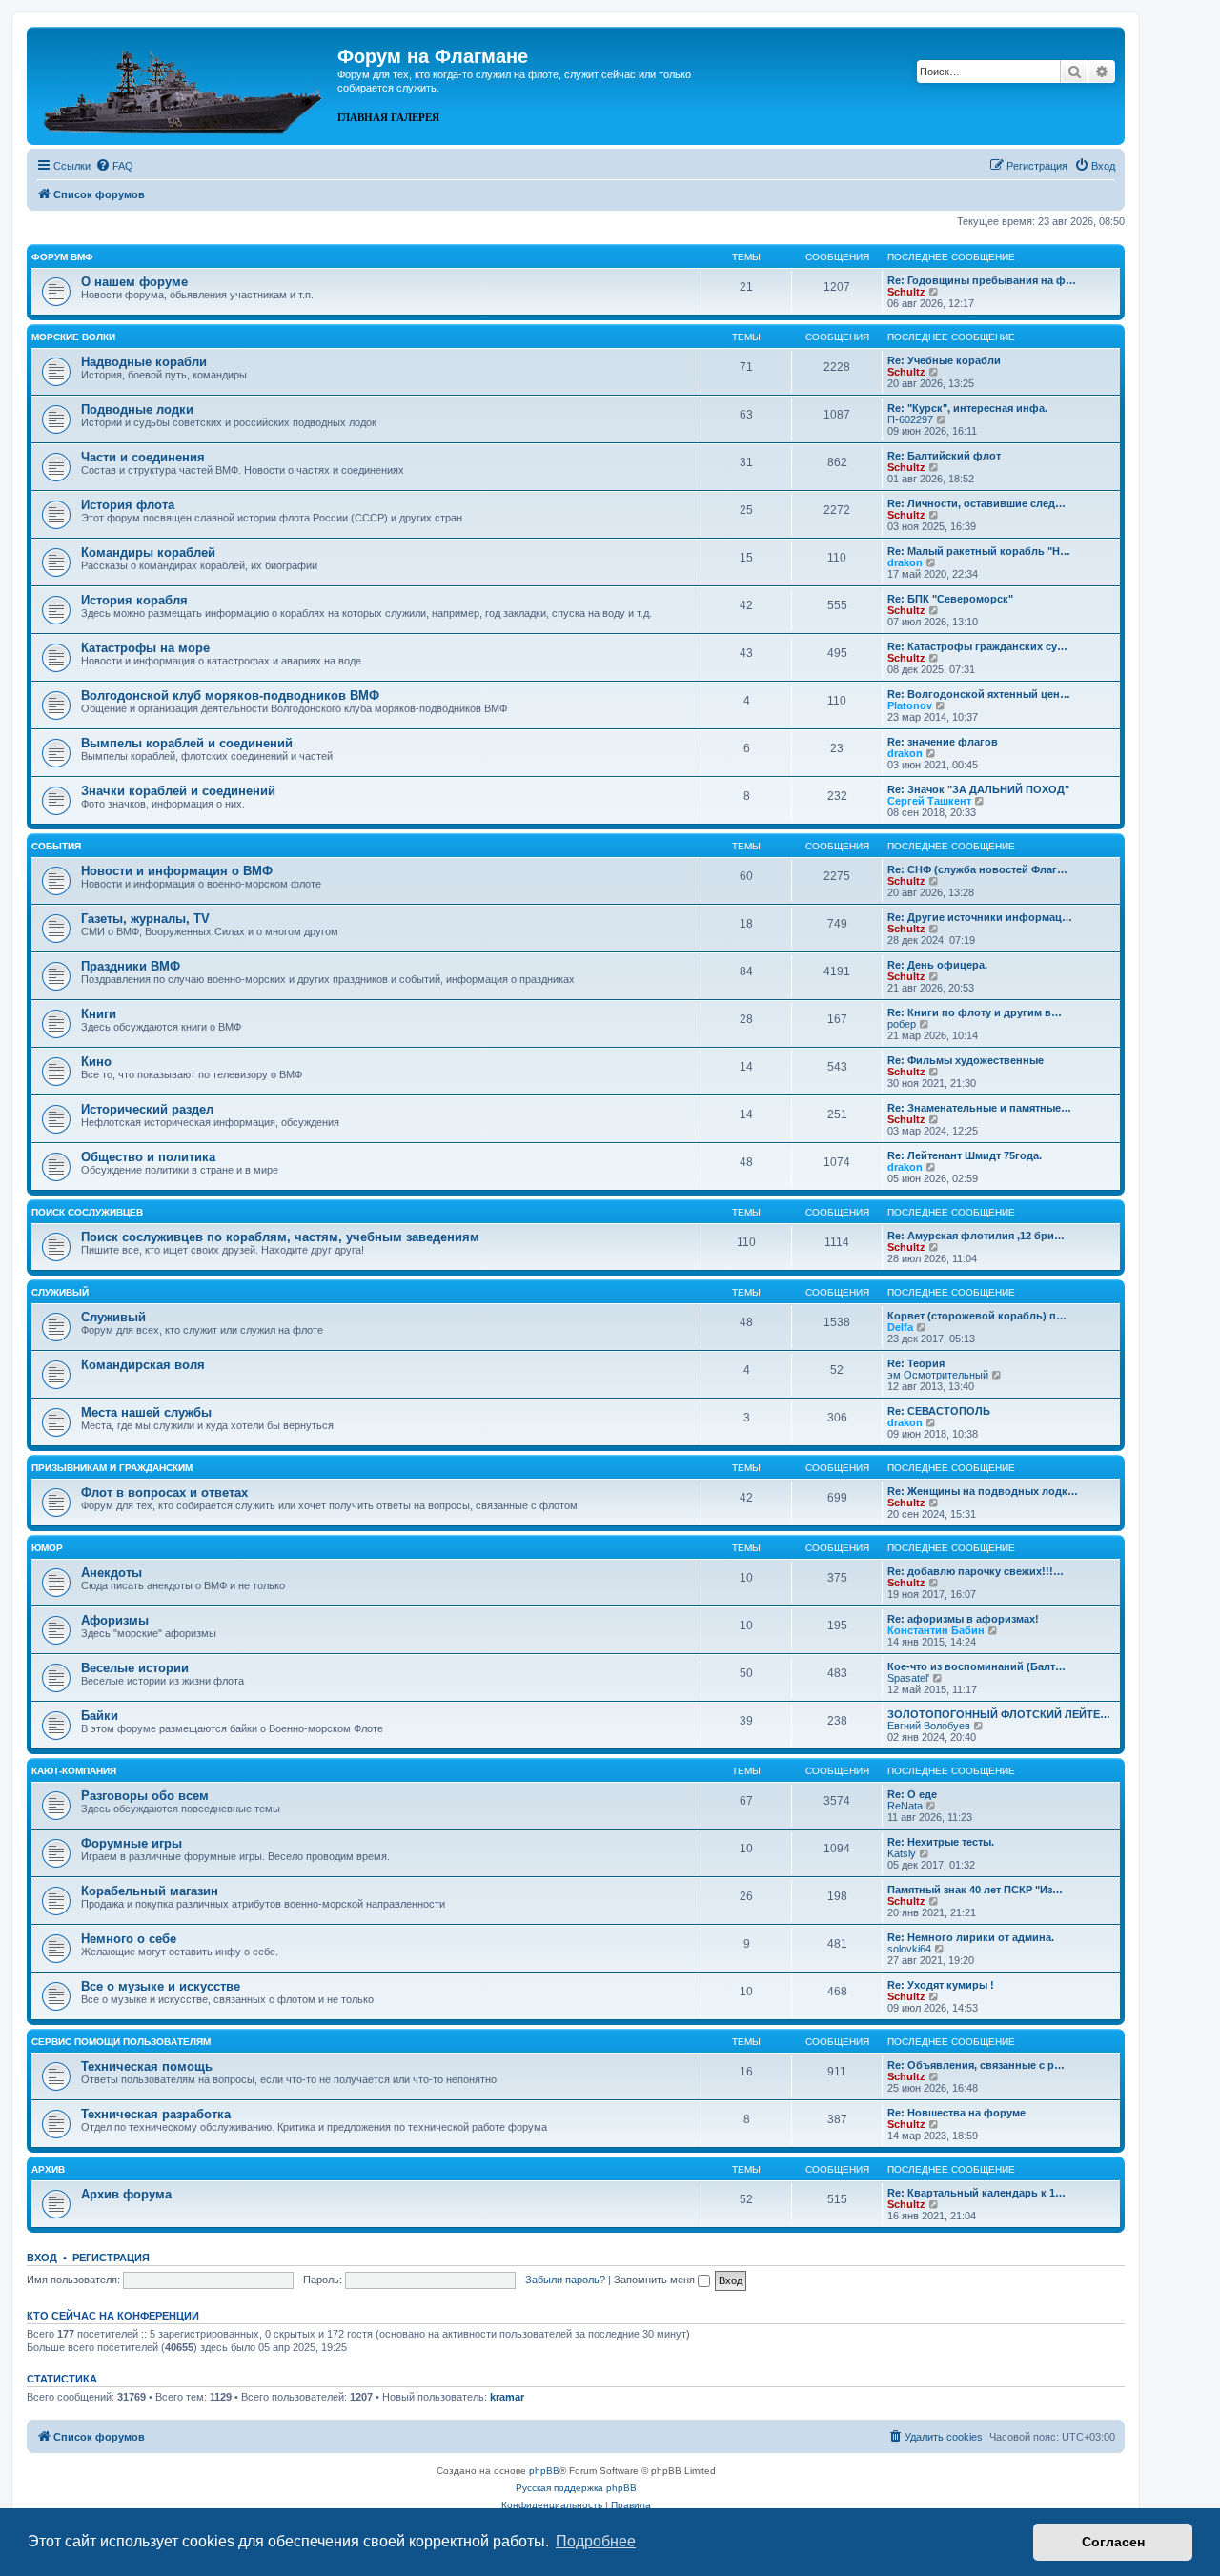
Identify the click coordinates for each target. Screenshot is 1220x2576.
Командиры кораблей (148, 552)
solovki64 (909, 1949)
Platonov (910, 705)
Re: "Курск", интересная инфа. (967, 408)
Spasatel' (908, 1678)
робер (902, 1024)
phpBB (544, 2471)
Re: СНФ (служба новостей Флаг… (977, 869)
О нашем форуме (134, 282)
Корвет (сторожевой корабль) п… (977, 1316)
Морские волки (73, 337)
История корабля (134, 600)
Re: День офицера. (937, 965)
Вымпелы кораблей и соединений (187, 743)
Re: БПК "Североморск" (950, 599)
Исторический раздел (147, 1109)
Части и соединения (143, 457)
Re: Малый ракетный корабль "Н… (979, 551)
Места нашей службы (146, 1412)
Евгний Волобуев (929, 1726)
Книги (99, 1014)
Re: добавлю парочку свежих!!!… (976, 1571)
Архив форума (126, 2194)
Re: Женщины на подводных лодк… (983, 1491)
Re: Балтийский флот (944, 456)
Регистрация (111, 2258)
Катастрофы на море (145, 648)
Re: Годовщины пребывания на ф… (982, 280)
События (56, 846)
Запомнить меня (656, 2280)
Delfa (900, 1327)
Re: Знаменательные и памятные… (979, 1108)
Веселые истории (135, 1668)
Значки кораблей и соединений (178, 791)
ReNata (905, 1806)
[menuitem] (114, 166)
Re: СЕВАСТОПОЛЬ (939, 1411)
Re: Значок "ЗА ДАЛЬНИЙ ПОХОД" (978, 789)
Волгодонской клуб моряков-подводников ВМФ (230, 695)
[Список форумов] (184, 84)
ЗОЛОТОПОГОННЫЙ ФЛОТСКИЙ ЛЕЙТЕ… (999, 1714)
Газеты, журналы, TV (145, 919)
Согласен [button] (1113, 2542)
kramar (507, 2397)
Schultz (906, 292)
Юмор (47, 1548)
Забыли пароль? (565, 2280)
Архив (48, 2169)
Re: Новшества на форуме (956, 2113)
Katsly (902, 1853)
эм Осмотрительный (938, 1375)
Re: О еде (912, 1794)
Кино (96, 1062)
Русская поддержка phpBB (576, 2488)
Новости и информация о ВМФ (177, 871)
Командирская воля (143, 1365)
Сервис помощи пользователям (121, 2042)
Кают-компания (74, 1771)
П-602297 (910, 419)
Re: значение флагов (943, 742)
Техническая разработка (156, 2114)
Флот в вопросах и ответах (164, 1492)
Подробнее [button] (596, 2541)
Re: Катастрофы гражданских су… (977, 646)
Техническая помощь (147, 2066)
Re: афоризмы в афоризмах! (963, 1619)
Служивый (60, 1292)
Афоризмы (115, 1620)
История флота (128, 505)
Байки (100, 1716)
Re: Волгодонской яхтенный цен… (979, 694)
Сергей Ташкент (929, 801)
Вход (42, 2258)
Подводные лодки (137, 409)
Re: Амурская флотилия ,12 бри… (976, 1236)
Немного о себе (129, 1939)
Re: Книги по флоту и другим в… (975, 1012)
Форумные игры (132, 1843)
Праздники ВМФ (131, 966)
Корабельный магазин (150, 1891)
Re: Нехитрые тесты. (941, 1842)
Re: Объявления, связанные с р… (976, 2065)
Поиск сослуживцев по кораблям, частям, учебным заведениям (280, 1237)
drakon (905, 562)
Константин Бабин (936, 1630)
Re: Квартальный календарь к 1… (976, 2193)
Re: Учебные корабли (944, 360)
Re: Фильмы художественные (966, 1060)
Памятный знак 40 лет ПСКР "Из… (975, 1890)
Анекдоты (112, 1573)
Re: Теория (916, 1363)
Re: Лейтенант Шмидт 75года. (965, 1155)
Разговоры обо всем (145, 1796)
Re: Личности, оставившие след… (976, 503)
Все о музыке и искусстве (161, 1986)
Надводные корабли (144, 362)
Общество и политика (148, 1157)
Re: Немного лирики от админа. (971, 1937)
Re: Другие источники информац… (980, 917)
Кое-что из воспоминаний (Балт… (976, 1666)
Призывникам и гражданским (112, 1468)
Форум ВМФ (62, 257)
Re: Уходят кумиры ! (941, 1985)
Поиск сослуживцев (87, 1212)
